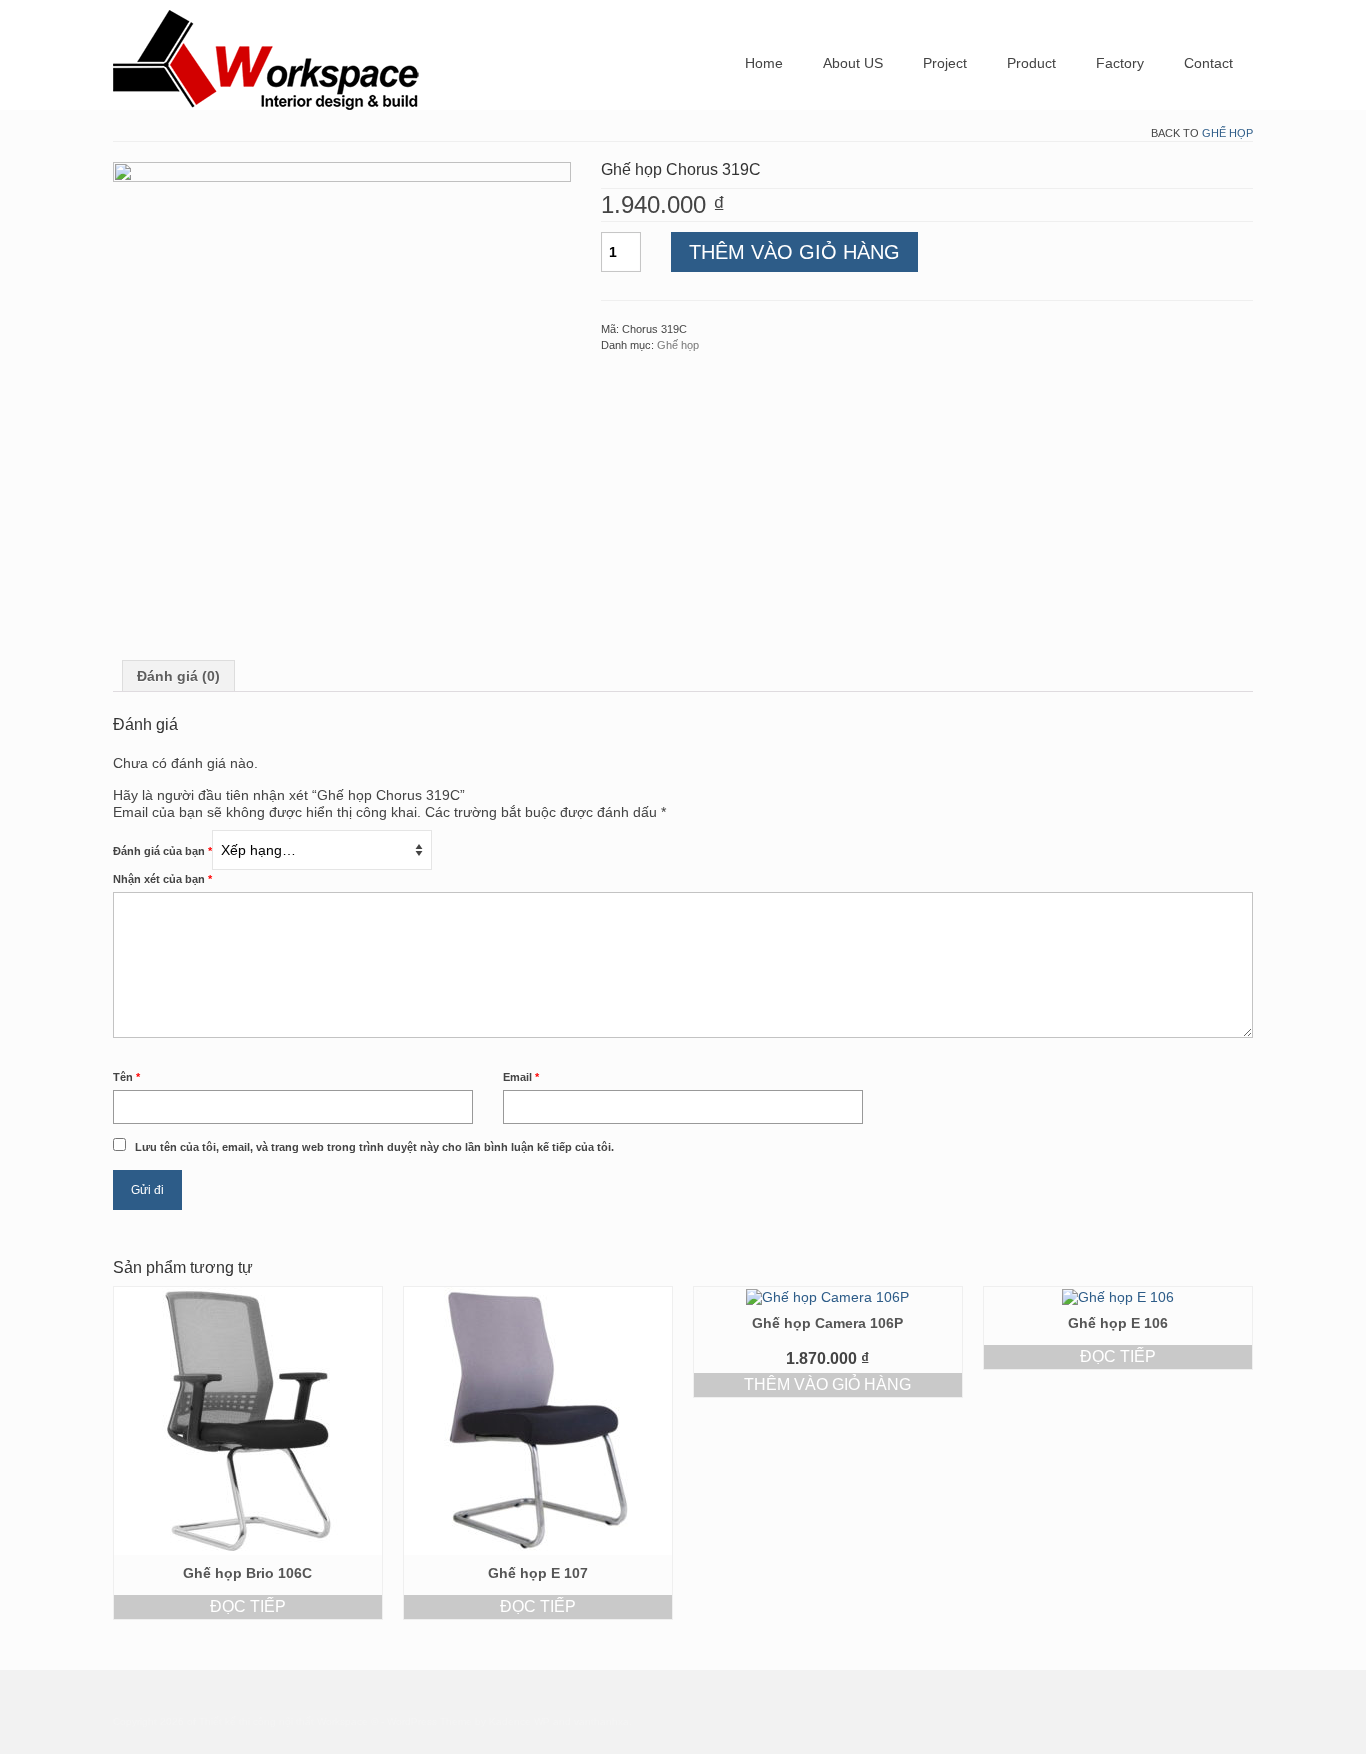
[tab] (178, 676)
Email (521, 1077)
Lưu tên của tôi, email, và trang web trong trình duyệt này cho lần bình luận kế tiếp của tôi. (374, 1147)
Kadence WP (519, 1721)
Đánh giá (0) (178, 676)
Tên (126, 1077)
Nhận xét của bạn (162, 879)
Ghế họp (1227, 133)
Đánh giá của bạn (162, 851)
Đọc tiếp (248, 1606)
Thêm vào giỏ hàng (794, 252)
